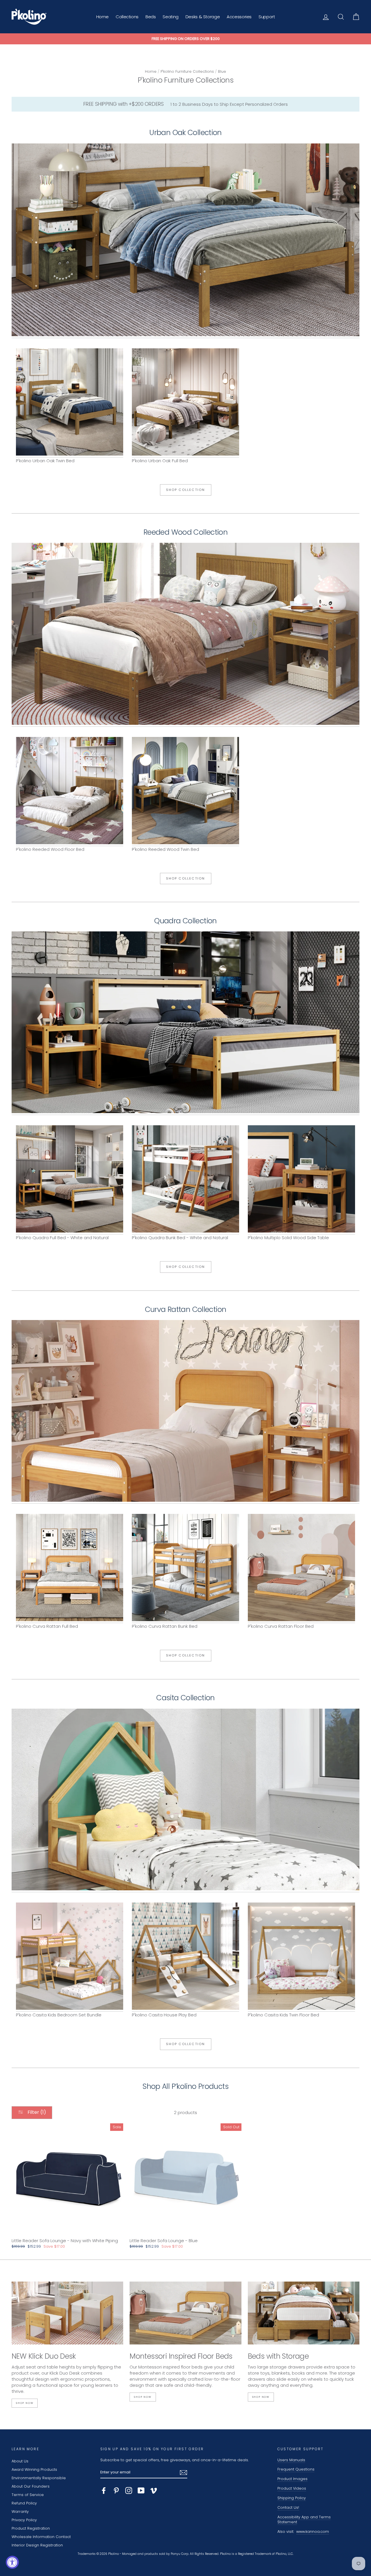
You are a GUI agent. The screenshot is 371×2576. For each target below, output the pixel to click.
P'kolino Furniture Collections (187, 71)
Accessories (239, 17)
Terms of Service (28, 2495)
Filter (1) (36, 2112)
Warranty (20, 2512)
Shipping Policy (292, 2498)
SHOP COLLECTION (186, 490)
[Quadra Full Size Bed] (185, 1023)
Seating (170, 17)
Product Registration (31, 2528)
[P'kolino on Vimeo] (154, 2491)
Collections (127, 17)
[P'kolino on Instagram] (129, 2491)
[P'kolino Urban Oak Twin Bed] (70, 403)
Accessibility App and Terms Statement (304, 2520)
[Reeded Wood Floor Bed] (70, 792)
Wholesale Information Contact (41, 2537)
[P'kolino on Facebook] (104, 2491)
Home (103, 17)
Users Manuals (291, 2460)
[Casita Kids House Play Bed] (185, 1957)
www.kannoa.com (313, 2532)
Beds (151, 17)
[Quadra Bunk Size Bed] (185, 1180)
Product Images (292, 2479)
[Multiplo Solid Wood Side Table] (301, 1180)
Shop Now (25, 2403)
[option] (185, 39)
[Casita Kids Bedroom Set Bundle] (185, 1801)
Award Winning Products (34, 2469)
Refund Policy (24, 2503)
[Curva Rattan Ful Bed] (185, 1412)
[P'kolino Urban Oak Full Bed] (185, 241)
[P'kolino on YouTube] (141, 2491)
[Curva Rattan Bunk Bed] (185, 1569)
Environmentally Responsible (39, 2478)
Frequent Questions (296, 2469)
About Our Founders (31, 2486)
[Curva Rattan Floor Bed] (301, 1569)
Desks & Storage (203, 17)
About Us (20, 2461)
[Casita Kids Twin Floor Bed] (301, 1957)
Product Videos (292, 2488)
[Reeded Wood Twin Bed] (185, 635)
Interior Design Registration (37, 2545)
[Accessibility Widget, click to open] (12, 2562)
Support (267, 17)
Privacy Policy (24, 2520)
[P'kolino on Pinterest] (116, 2491)
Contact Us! (288, 2507)
